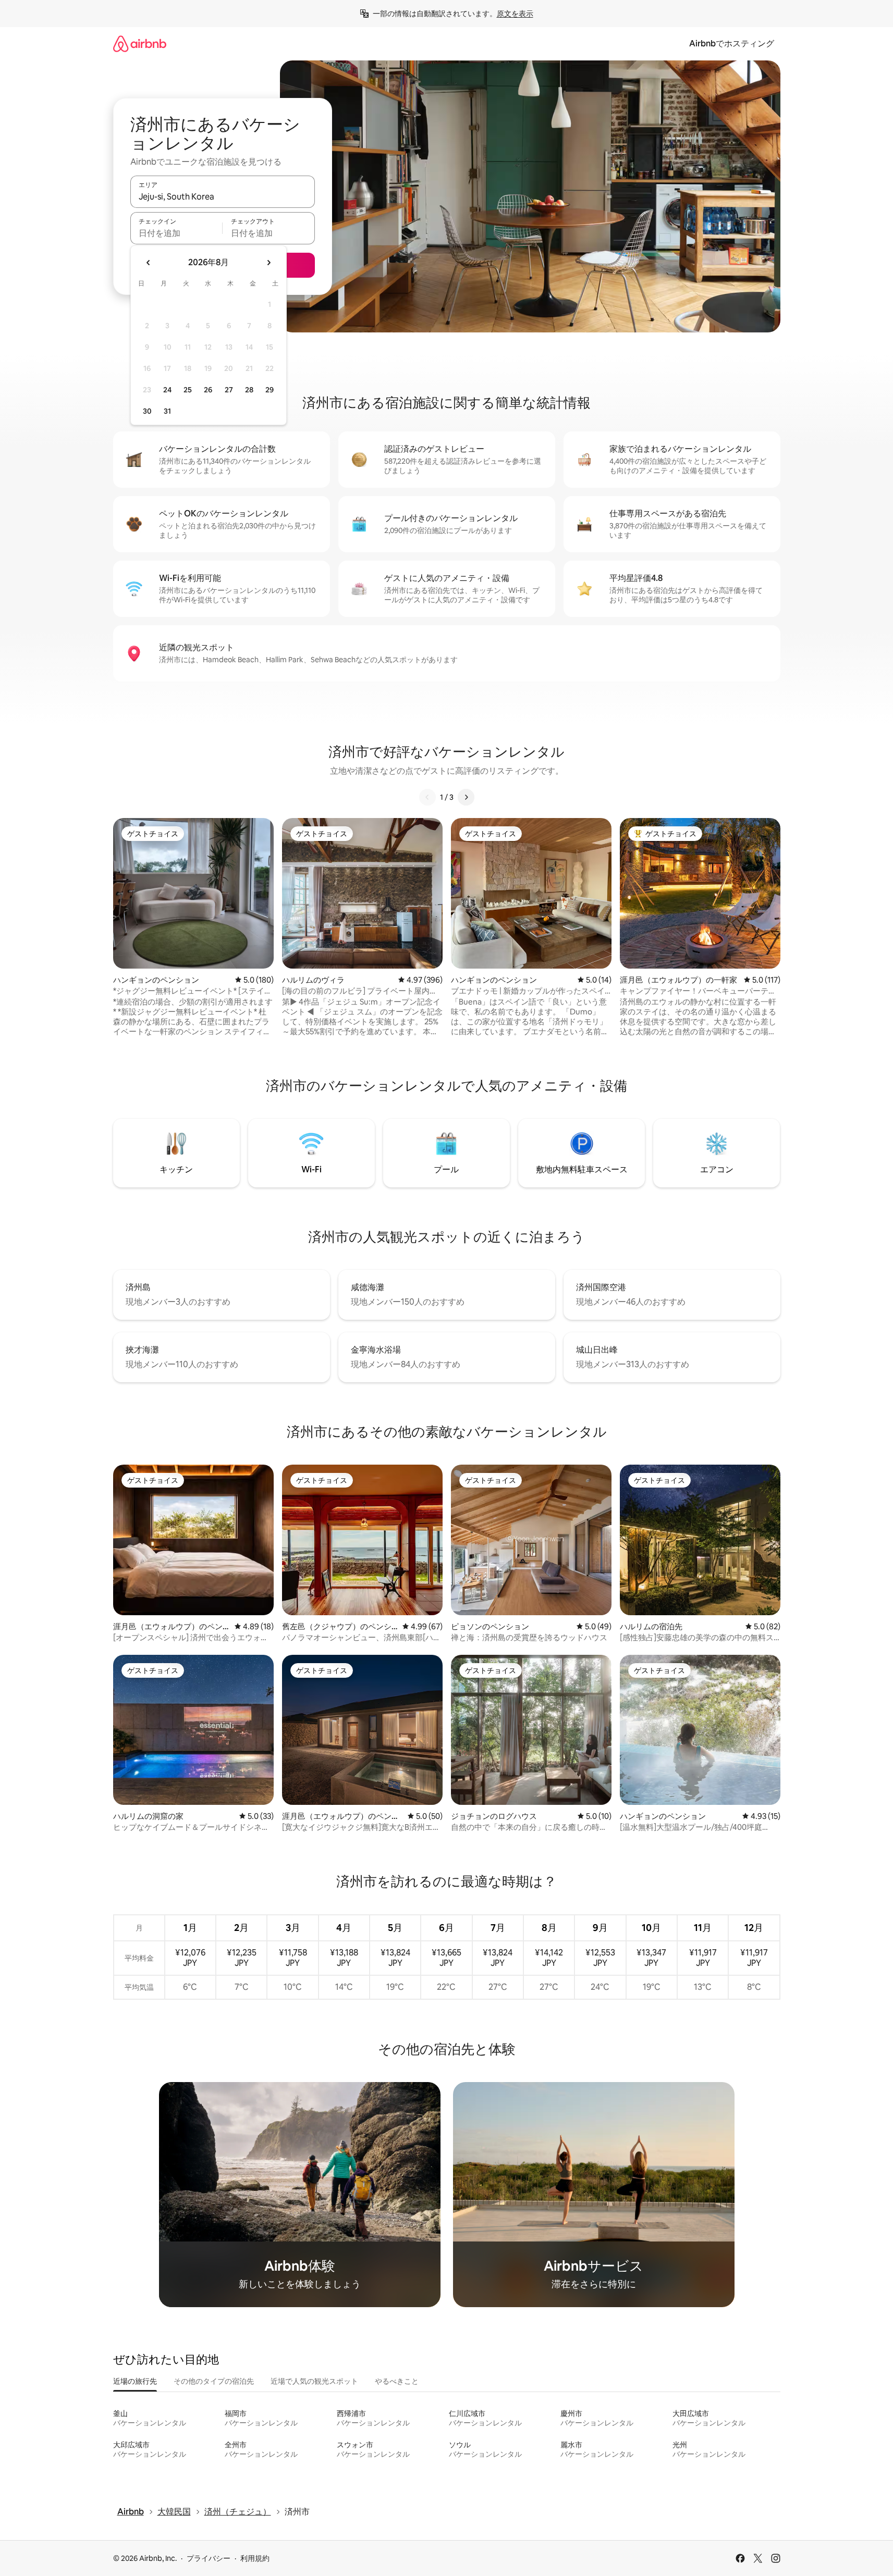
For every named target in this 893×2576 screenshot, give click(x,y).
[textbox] (176, 233)
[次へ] (466, 797)
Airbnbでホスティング (732, 44)
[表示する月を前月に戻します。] (149, 263)
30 (147, 411)
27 (229, 390)
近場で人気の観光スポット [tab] (314, 2381)
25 (188, 390)
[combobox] (223, 196)
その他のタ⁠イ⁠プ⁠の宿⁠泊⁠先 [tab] (214, 2381)
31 (167, 411)
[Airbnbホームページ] (140, 44)
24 (167, 390)
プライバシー (209, 2558)
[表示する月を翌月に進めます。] (268, 263)
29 (270, 390)
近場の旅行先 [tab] (135, 2381)
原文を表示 (515, 14)
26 (208, 390)
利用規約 (255, 2558)
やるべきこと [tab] (397, 2381)
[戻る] (427, 797)
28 (249, 390)
